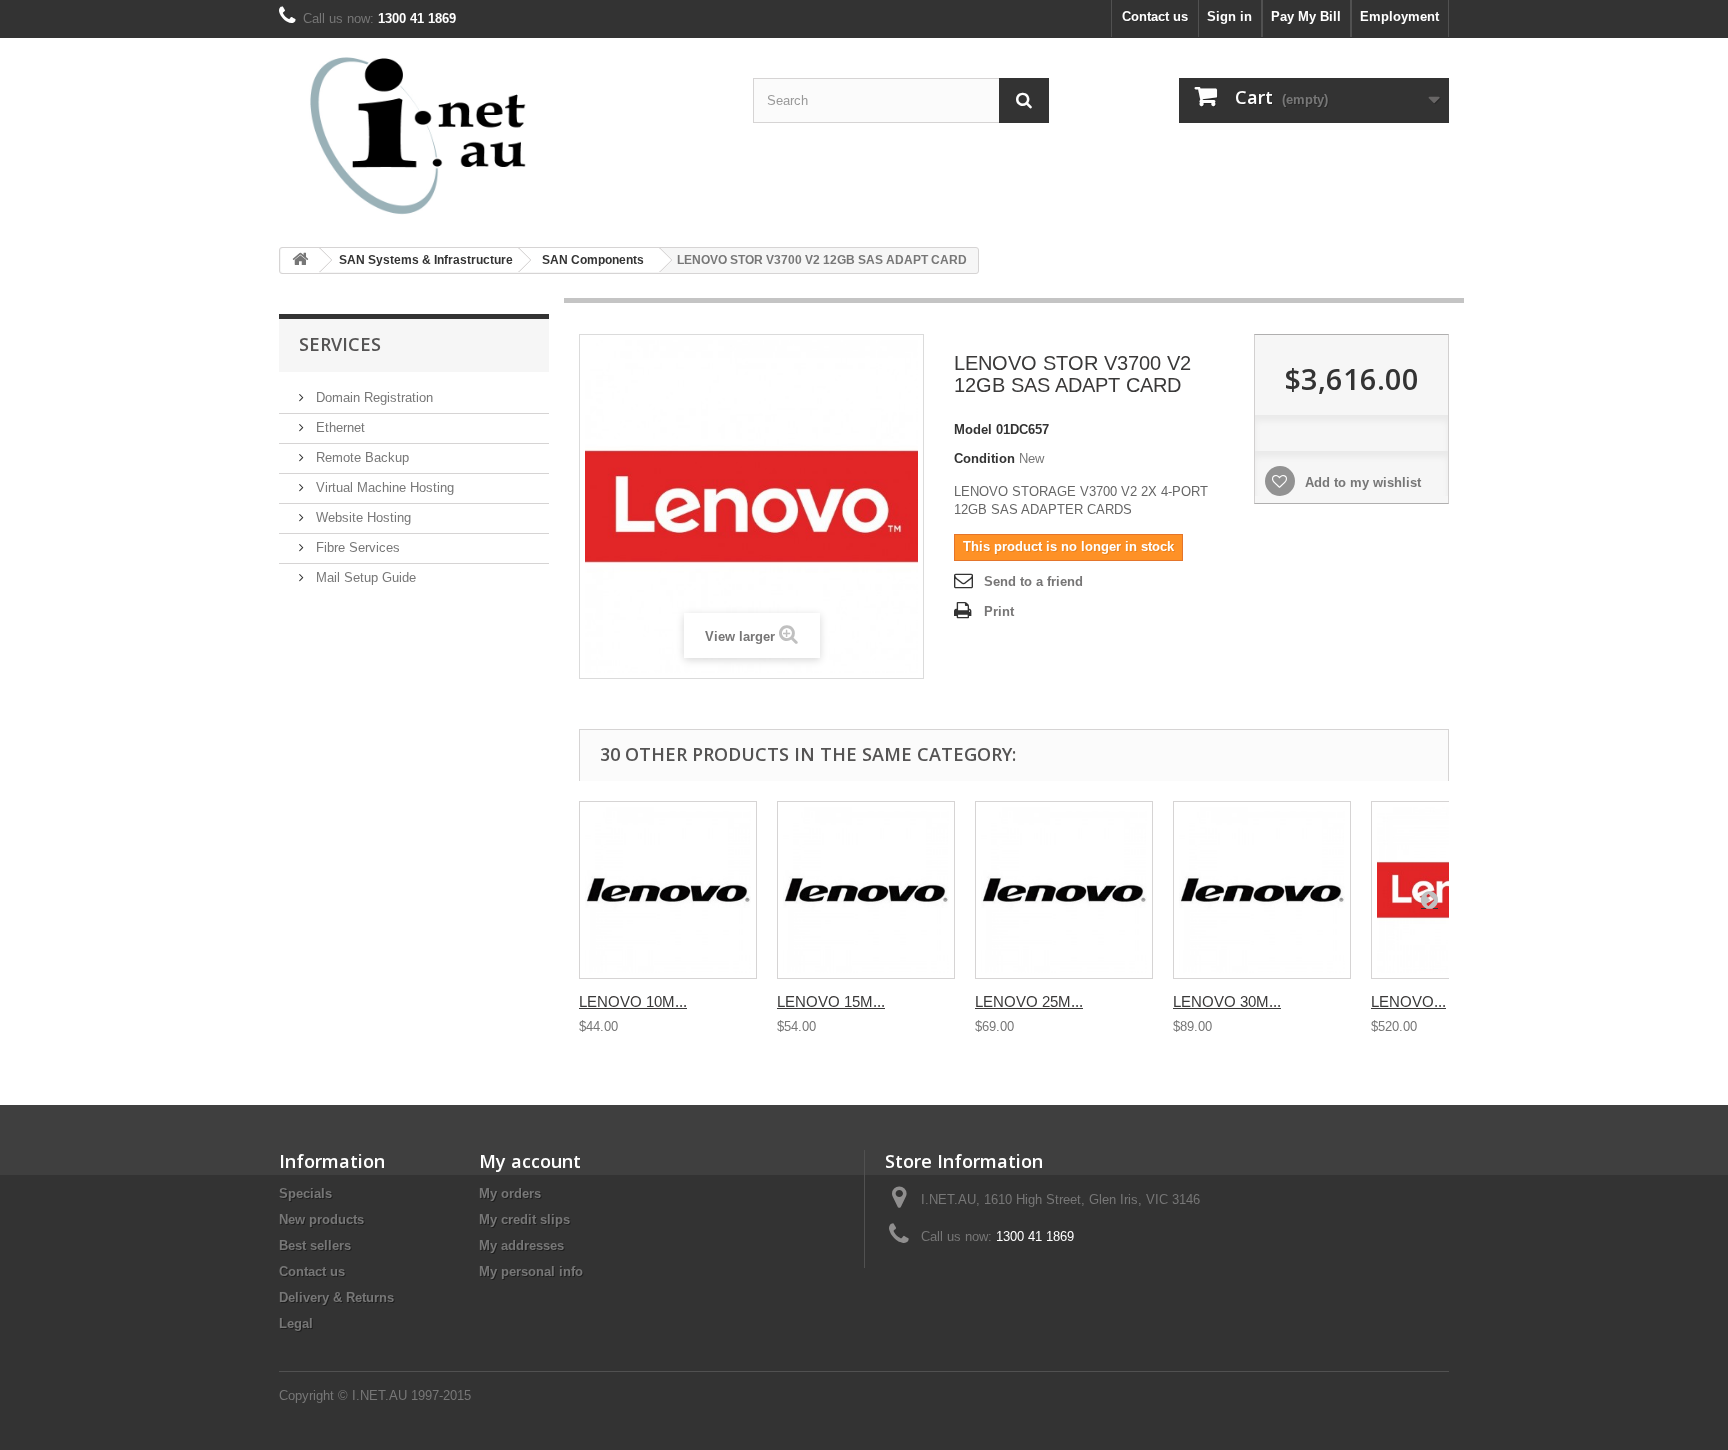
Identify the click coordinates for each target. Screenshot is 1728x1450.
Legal (296, 1323)
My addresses (521, 1245)
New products (321, 1219)
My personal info (531, 1271)
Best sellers (315, 1245)
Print (999, 611)
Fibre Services (356, 547)
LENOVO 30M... (1227, 1001)
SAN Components (593, 260)
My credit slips (524, 1219)
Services (340, 344)
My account (530, 1161)
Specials (305, 1193)
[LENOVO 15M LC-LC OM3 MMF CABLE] (866, 890)
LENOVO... (1408, 1001)
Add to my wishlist (1361, 482)
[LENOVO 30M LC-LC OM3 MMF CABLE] (1262, 890)
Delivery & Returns (336, 1297)
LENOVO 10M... (633, 1001)
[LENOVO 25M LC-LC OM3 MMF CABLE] (1064, 890)
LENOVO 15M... (831, 1001)
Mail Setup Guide (364, 577)
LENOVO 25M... (1029, 1001)
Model (973, 429)
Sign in (1229, 16)
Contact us (1155, 16)
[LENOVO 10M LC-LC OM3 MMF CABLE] (668, 890)
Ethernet (338, 427)
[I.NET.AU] (464, 135)
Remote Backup (360, 457)
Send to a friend (1033, 581)
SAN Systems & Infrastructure (426, 260)
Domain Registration (372, 397)
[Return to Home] (300, 260)
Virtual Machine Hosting (383, 487)
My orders (510, 1193)
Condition (984, 458)
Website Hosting (361, 517)
